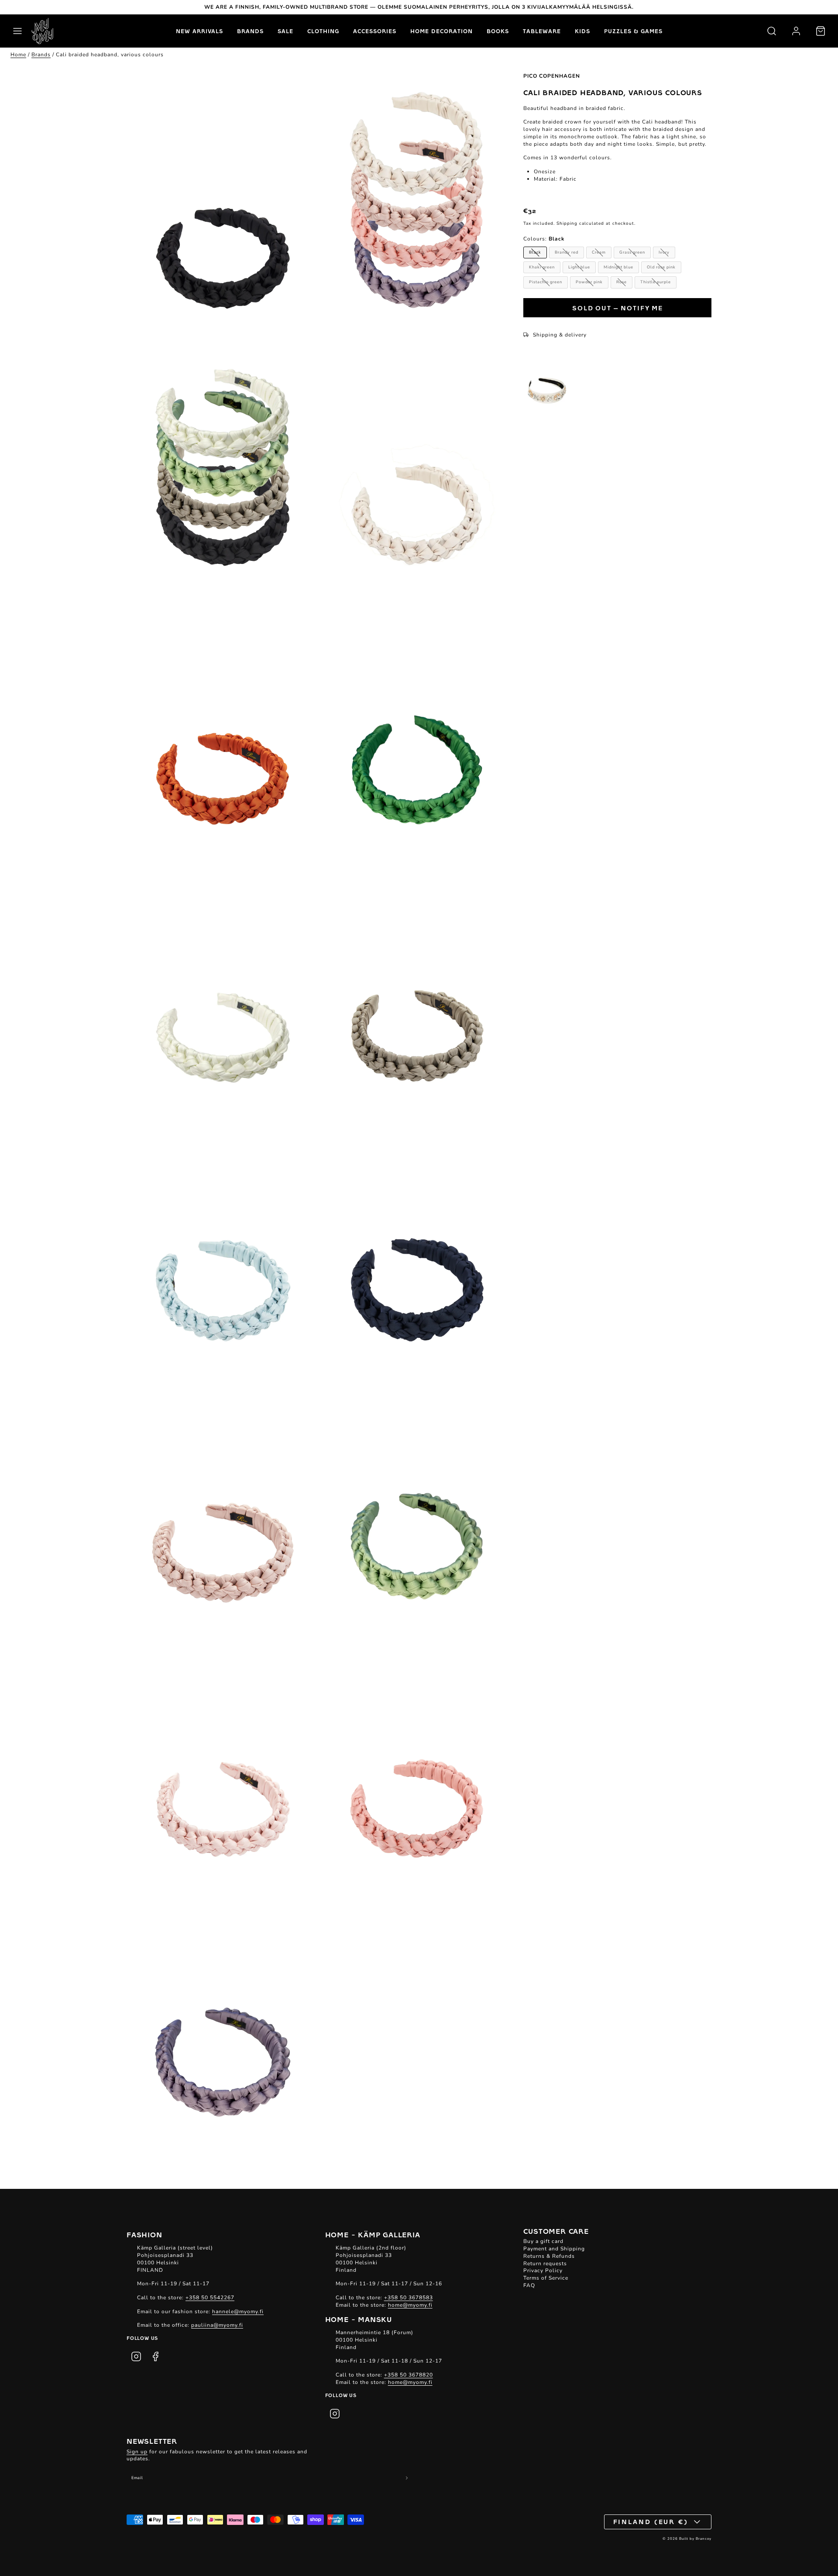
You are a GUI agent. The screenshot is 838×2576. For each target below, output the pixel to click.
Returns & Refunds (549, 2256)
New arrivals (199, 31)
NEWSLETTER (152, 2441)
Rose (622, 282)
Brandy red (567, 252)
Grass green (632, 252)
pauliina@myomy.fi (217, 2325)
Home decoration (441, 31)
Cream (599, 252)
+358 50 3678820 (409, 2375)
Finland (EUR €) (651, 2521)
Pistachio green (546, 282)
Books (498, 31)
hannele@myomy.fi (238, 2312)
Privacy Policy (543, 2270)
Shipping (567, 223)
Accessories (375, 31)
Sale (285, 31)
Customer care (556, 2231)
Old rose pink (661, 267)
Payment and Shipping (554, 2249)
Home (18, 55)
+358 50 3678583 (409, 2298)
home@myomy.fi (410, 2305)
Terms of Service (546, 2278)
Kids (582, 31)
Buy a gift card (543, 2241)
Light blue (579, 267)
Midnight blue (618, 267)
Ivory (664, 252)
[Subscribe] (407, 2478)
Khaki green (542, 267)
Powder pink (589, 282)
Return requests (545, 2263)
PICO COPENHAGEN (552, 76)
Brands (250, 31)
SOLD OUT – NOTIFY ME (618, 308)
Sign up (137, 2452)
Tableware (542, 31)
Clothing (323, 31)
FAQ (529, 2285)
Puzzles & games (633, 31)
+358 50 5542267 (210, 2298)
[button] (17, 31)
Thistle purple (656, 282)
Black (535, 252)
